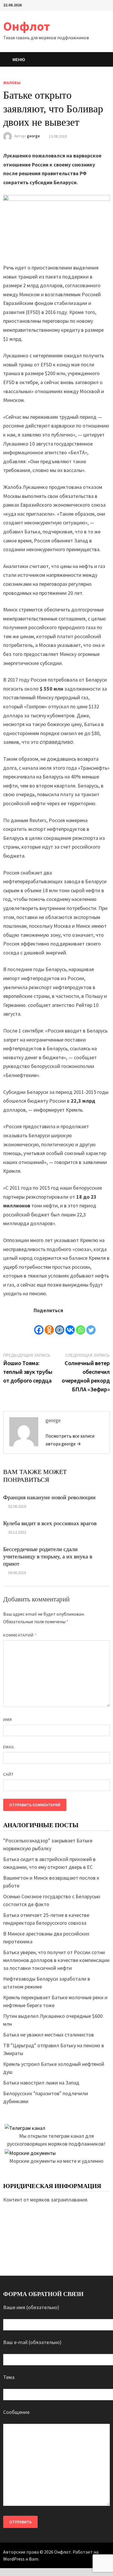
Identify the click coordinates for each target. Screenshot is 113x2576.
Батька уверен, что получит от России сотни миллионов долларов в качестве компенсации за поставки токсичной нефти (56, 1960)
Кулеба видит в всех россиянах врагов (50, 1523)
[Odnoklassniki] (49, 1325)
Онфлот (27, 26)
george (33, 136)
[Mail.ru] (60, 1325)
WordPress (14, 2559)
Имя (8, 1720)
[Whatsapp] (81, 1325)
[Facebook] (39, 1325)
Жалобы (12, 83)
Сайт (8, 1774)
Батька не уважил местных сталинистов (49, 2035)
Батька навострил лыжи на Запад (41, 2083)
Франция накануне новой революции (49, 1497)
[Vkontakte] (70, 1325)
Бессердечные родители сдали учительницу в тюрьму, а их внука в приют (48, 1556)
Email (9, 1747)
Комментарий (20, 1635)
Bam (34, 2559)
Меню (19, 59)
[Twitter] (91, 1325)
